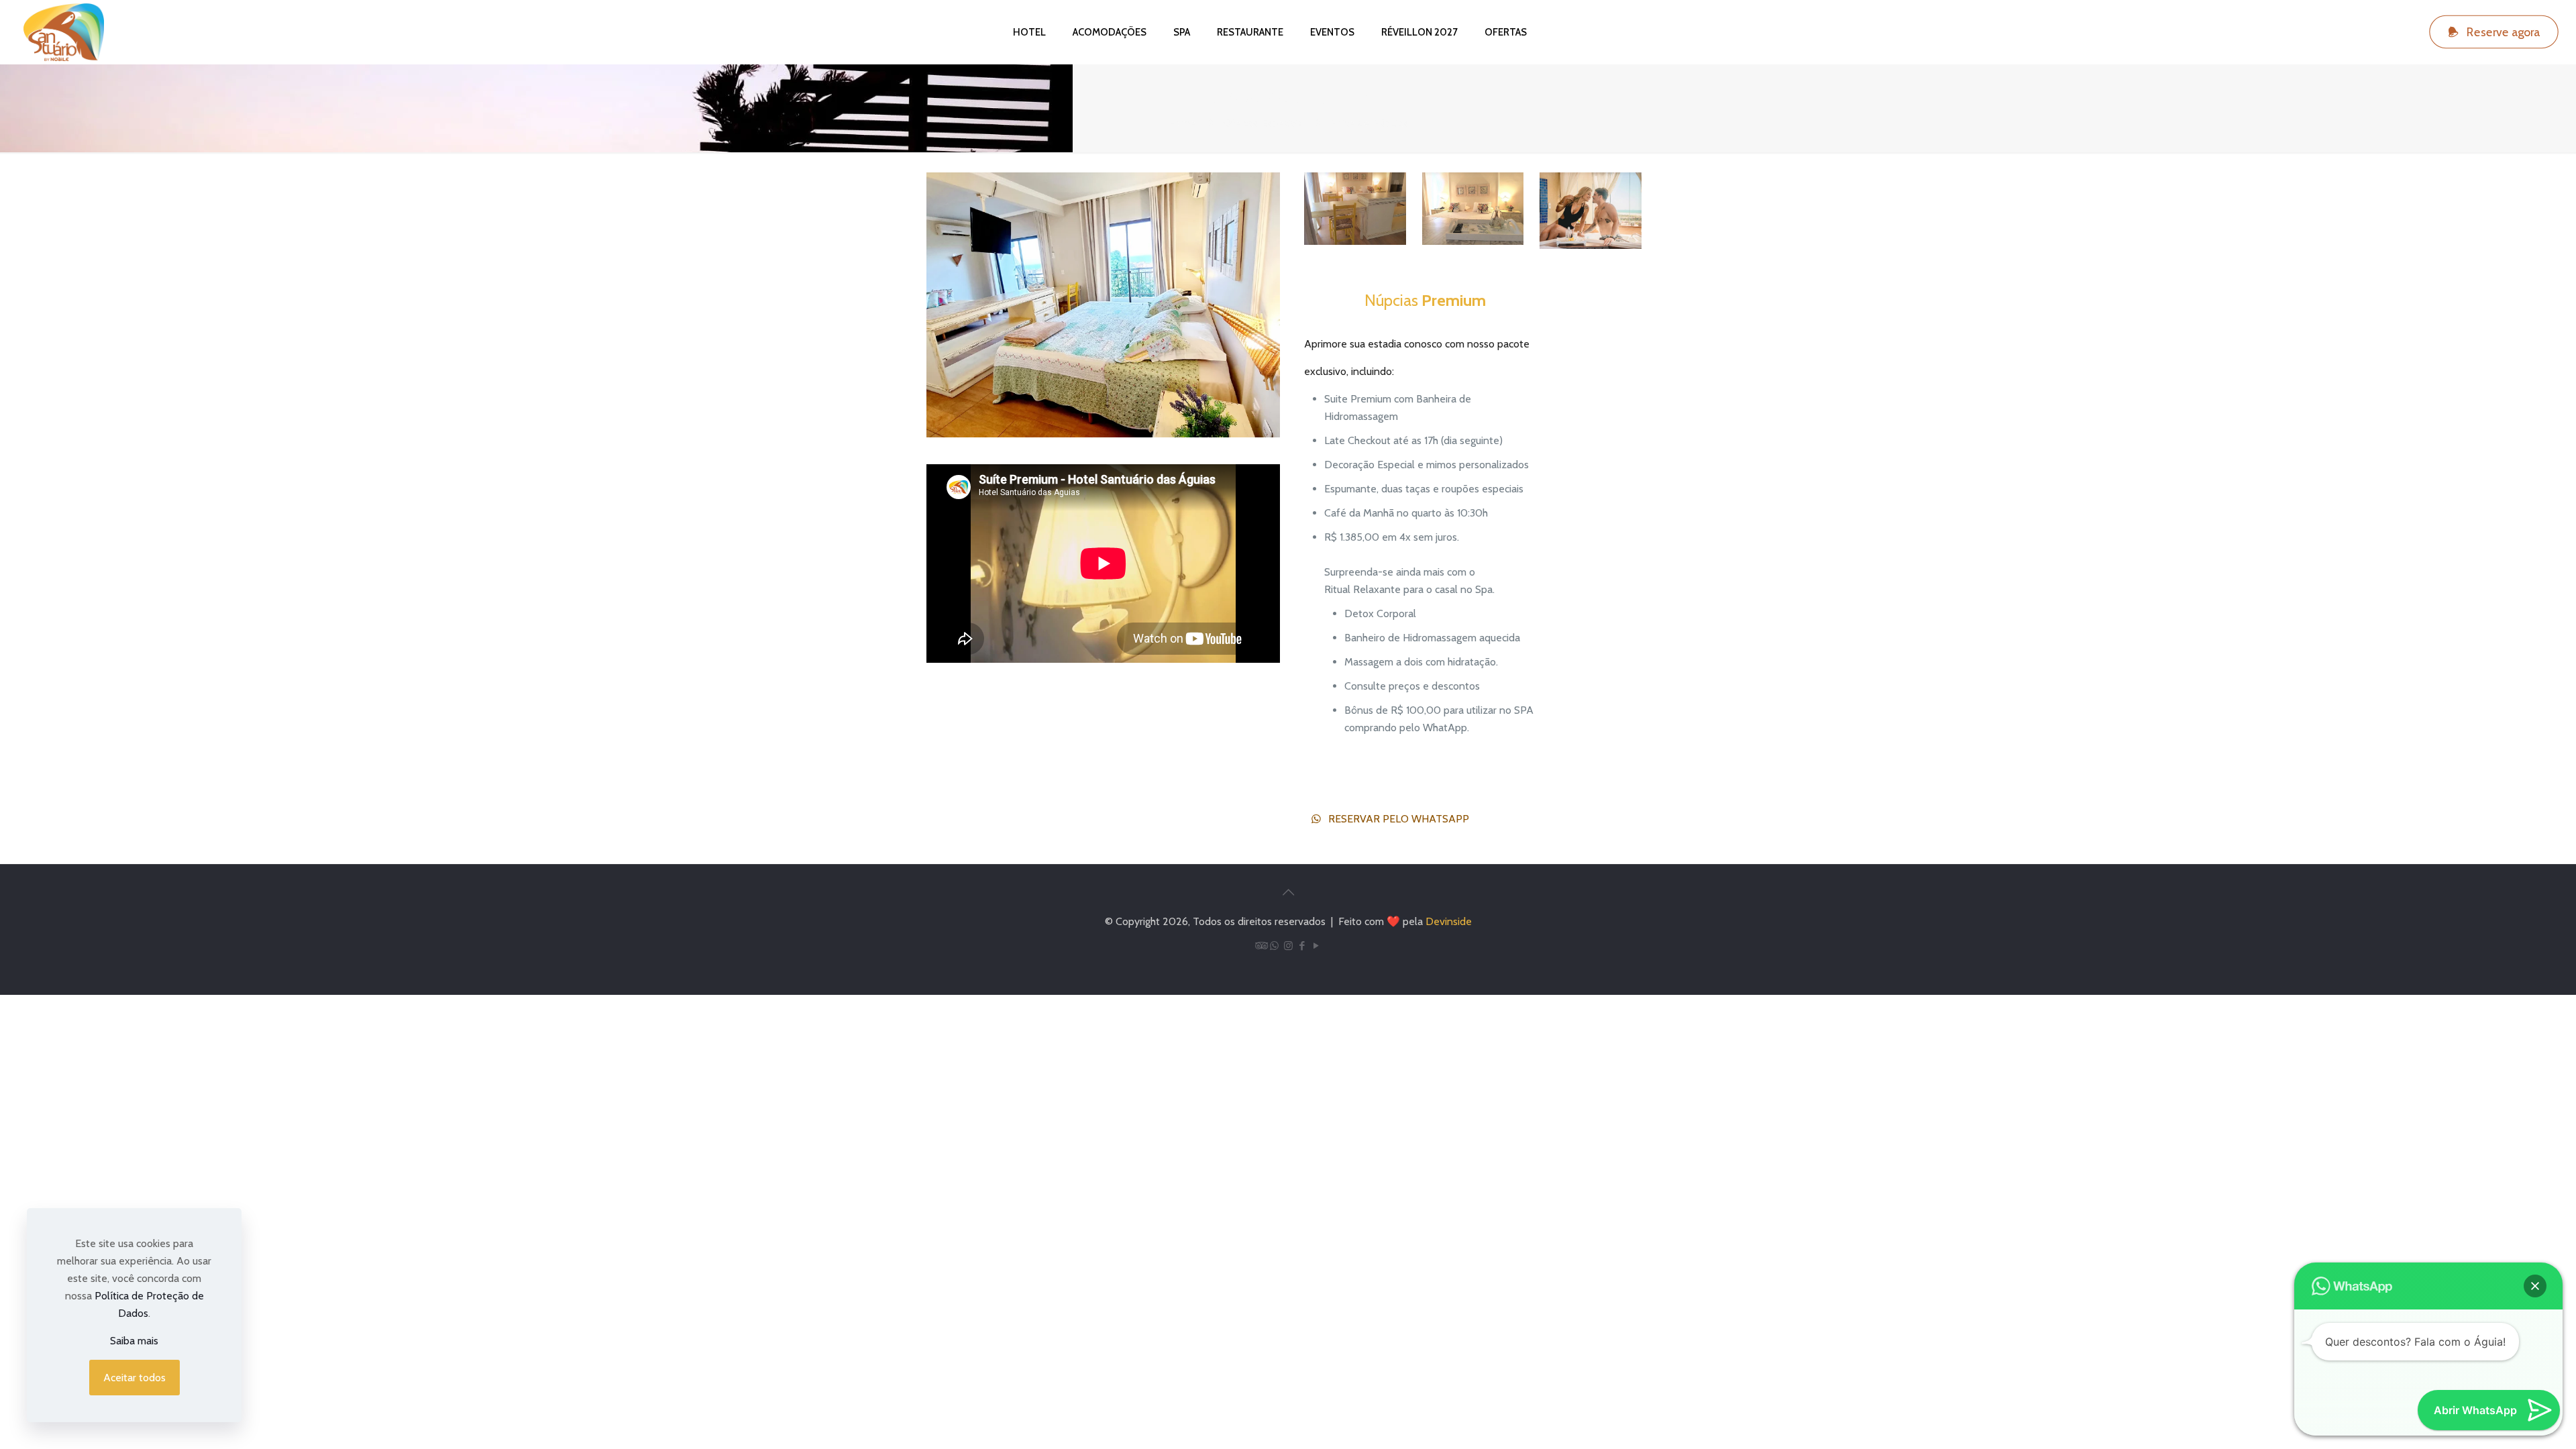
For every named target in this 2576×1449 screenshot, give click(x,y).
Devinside (1449, 921)
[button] (2535, 1286)
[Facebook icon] (1302, 946)
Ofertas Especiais (1263, 123)
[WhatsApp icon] (1274, 946)
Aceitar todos (135, 1378)
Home (1182, 123)
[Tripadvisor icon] (1260, 946)
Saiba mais (134, 1341)
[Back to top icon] (1288, 892)
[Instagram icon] (1288, 946)
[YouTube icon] (1317, 946)
